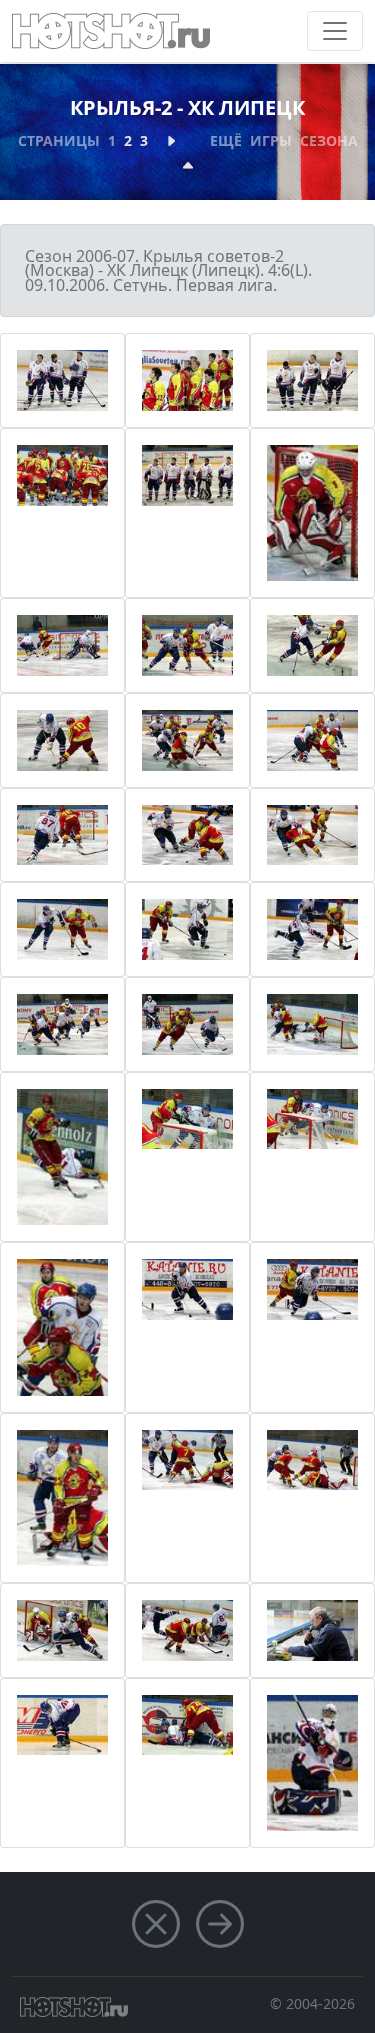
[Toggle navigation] (335, 31)
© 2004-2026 (312, 2003)
